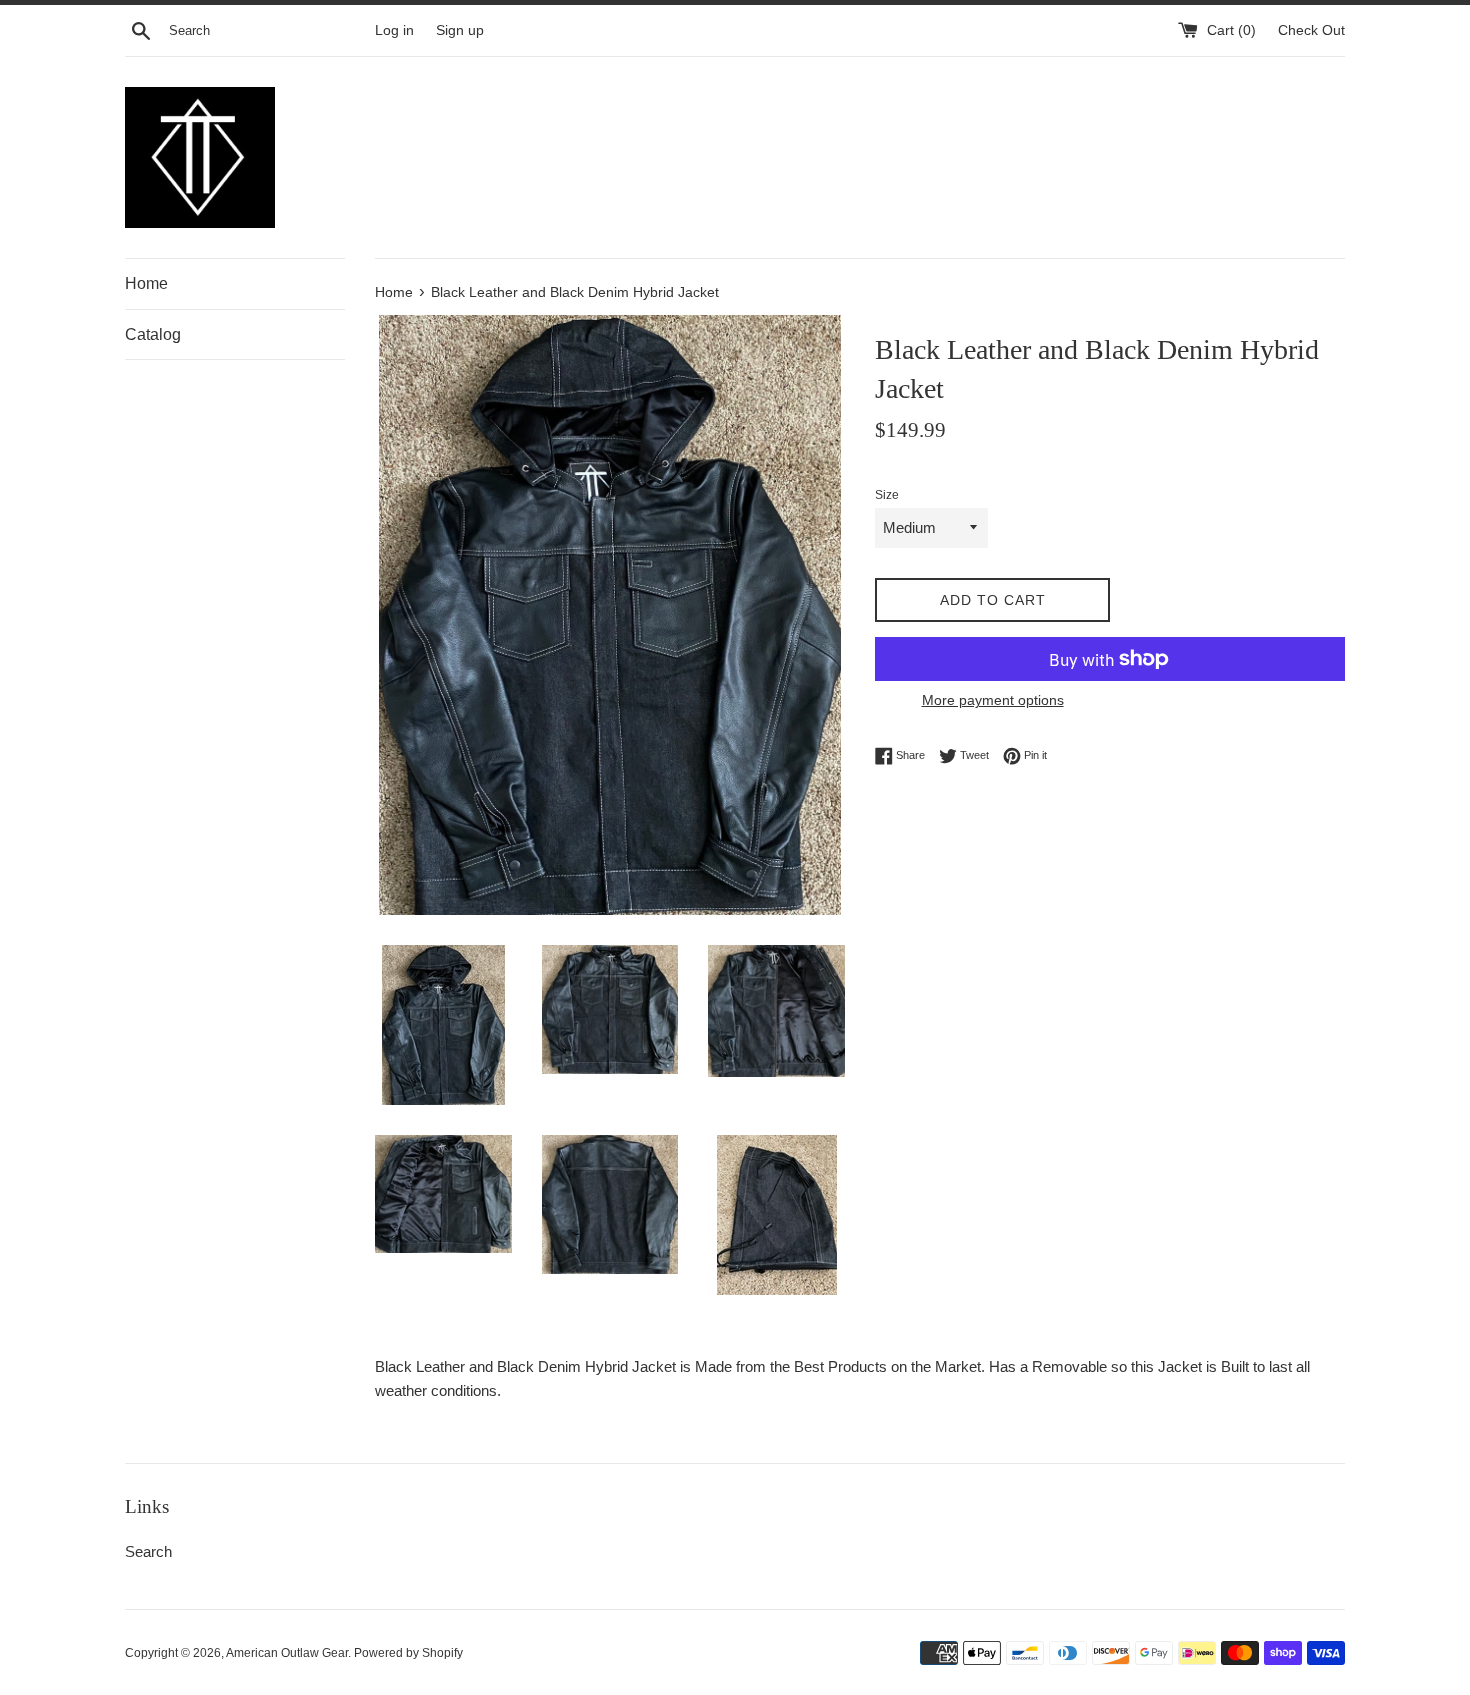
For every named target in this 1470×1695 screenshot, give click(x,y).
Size (887, 495)
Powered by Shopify (408, 1653)
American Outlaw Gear (287, 1653)
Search (148, 1551)
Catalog (153, 334)
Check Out (1311, 30)
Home (146, 283)
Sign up (460, 30)
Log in (394, 30)
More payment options (993, 700)
